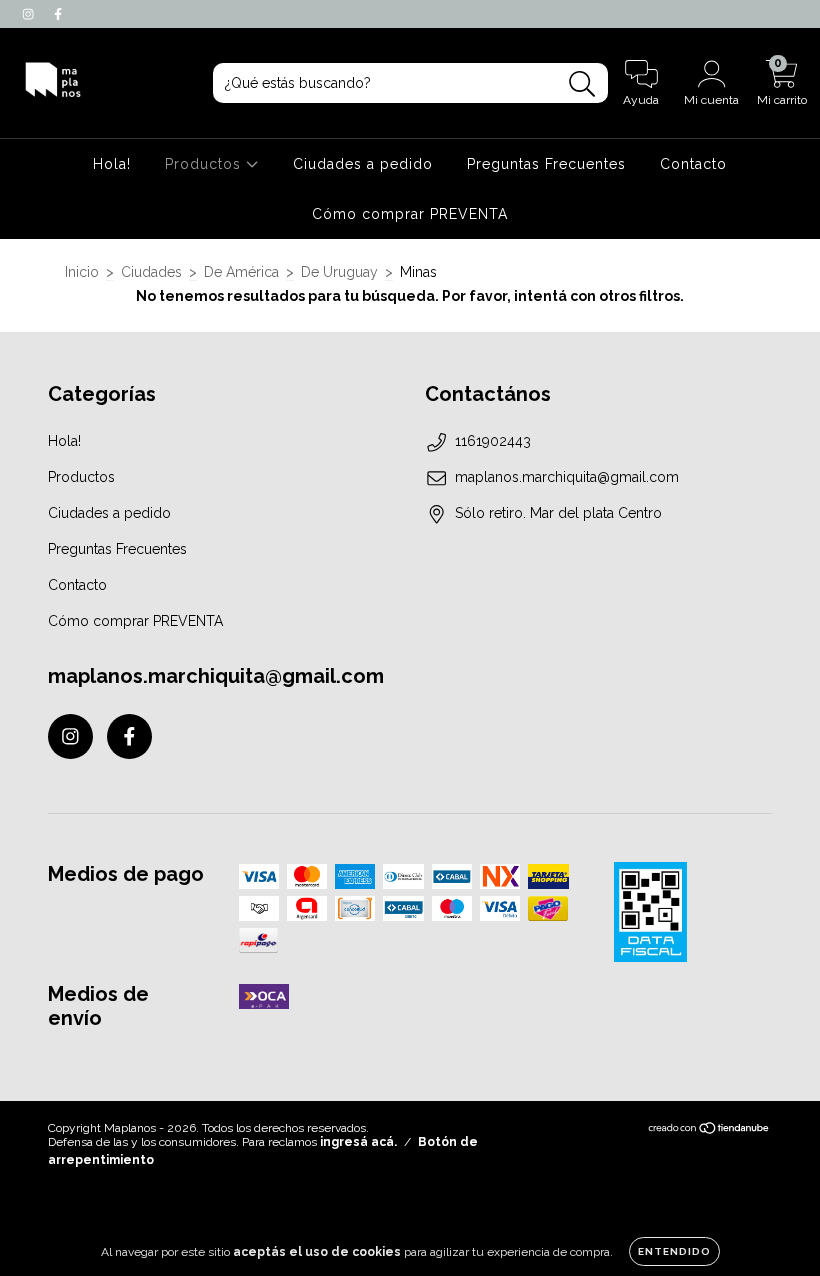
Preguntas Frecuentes (546, 164)
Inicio (82, 272)
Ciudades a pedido (363, 164)
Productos (205, 164)
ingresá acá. (358, 1142)
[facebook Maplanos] (58, 14)
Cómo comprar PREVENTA (410, 214)
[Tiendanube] (709, 1131)
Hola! (112, 164)
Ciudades (151, 272)
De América (241, 272)
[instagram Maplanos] (30, 14)
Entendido (674, 1251)
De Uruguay (339, 272)
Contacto (693, 164)
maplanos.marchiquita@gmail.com (567, 477)
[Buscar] (582, 84)
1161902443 (493, 441)
